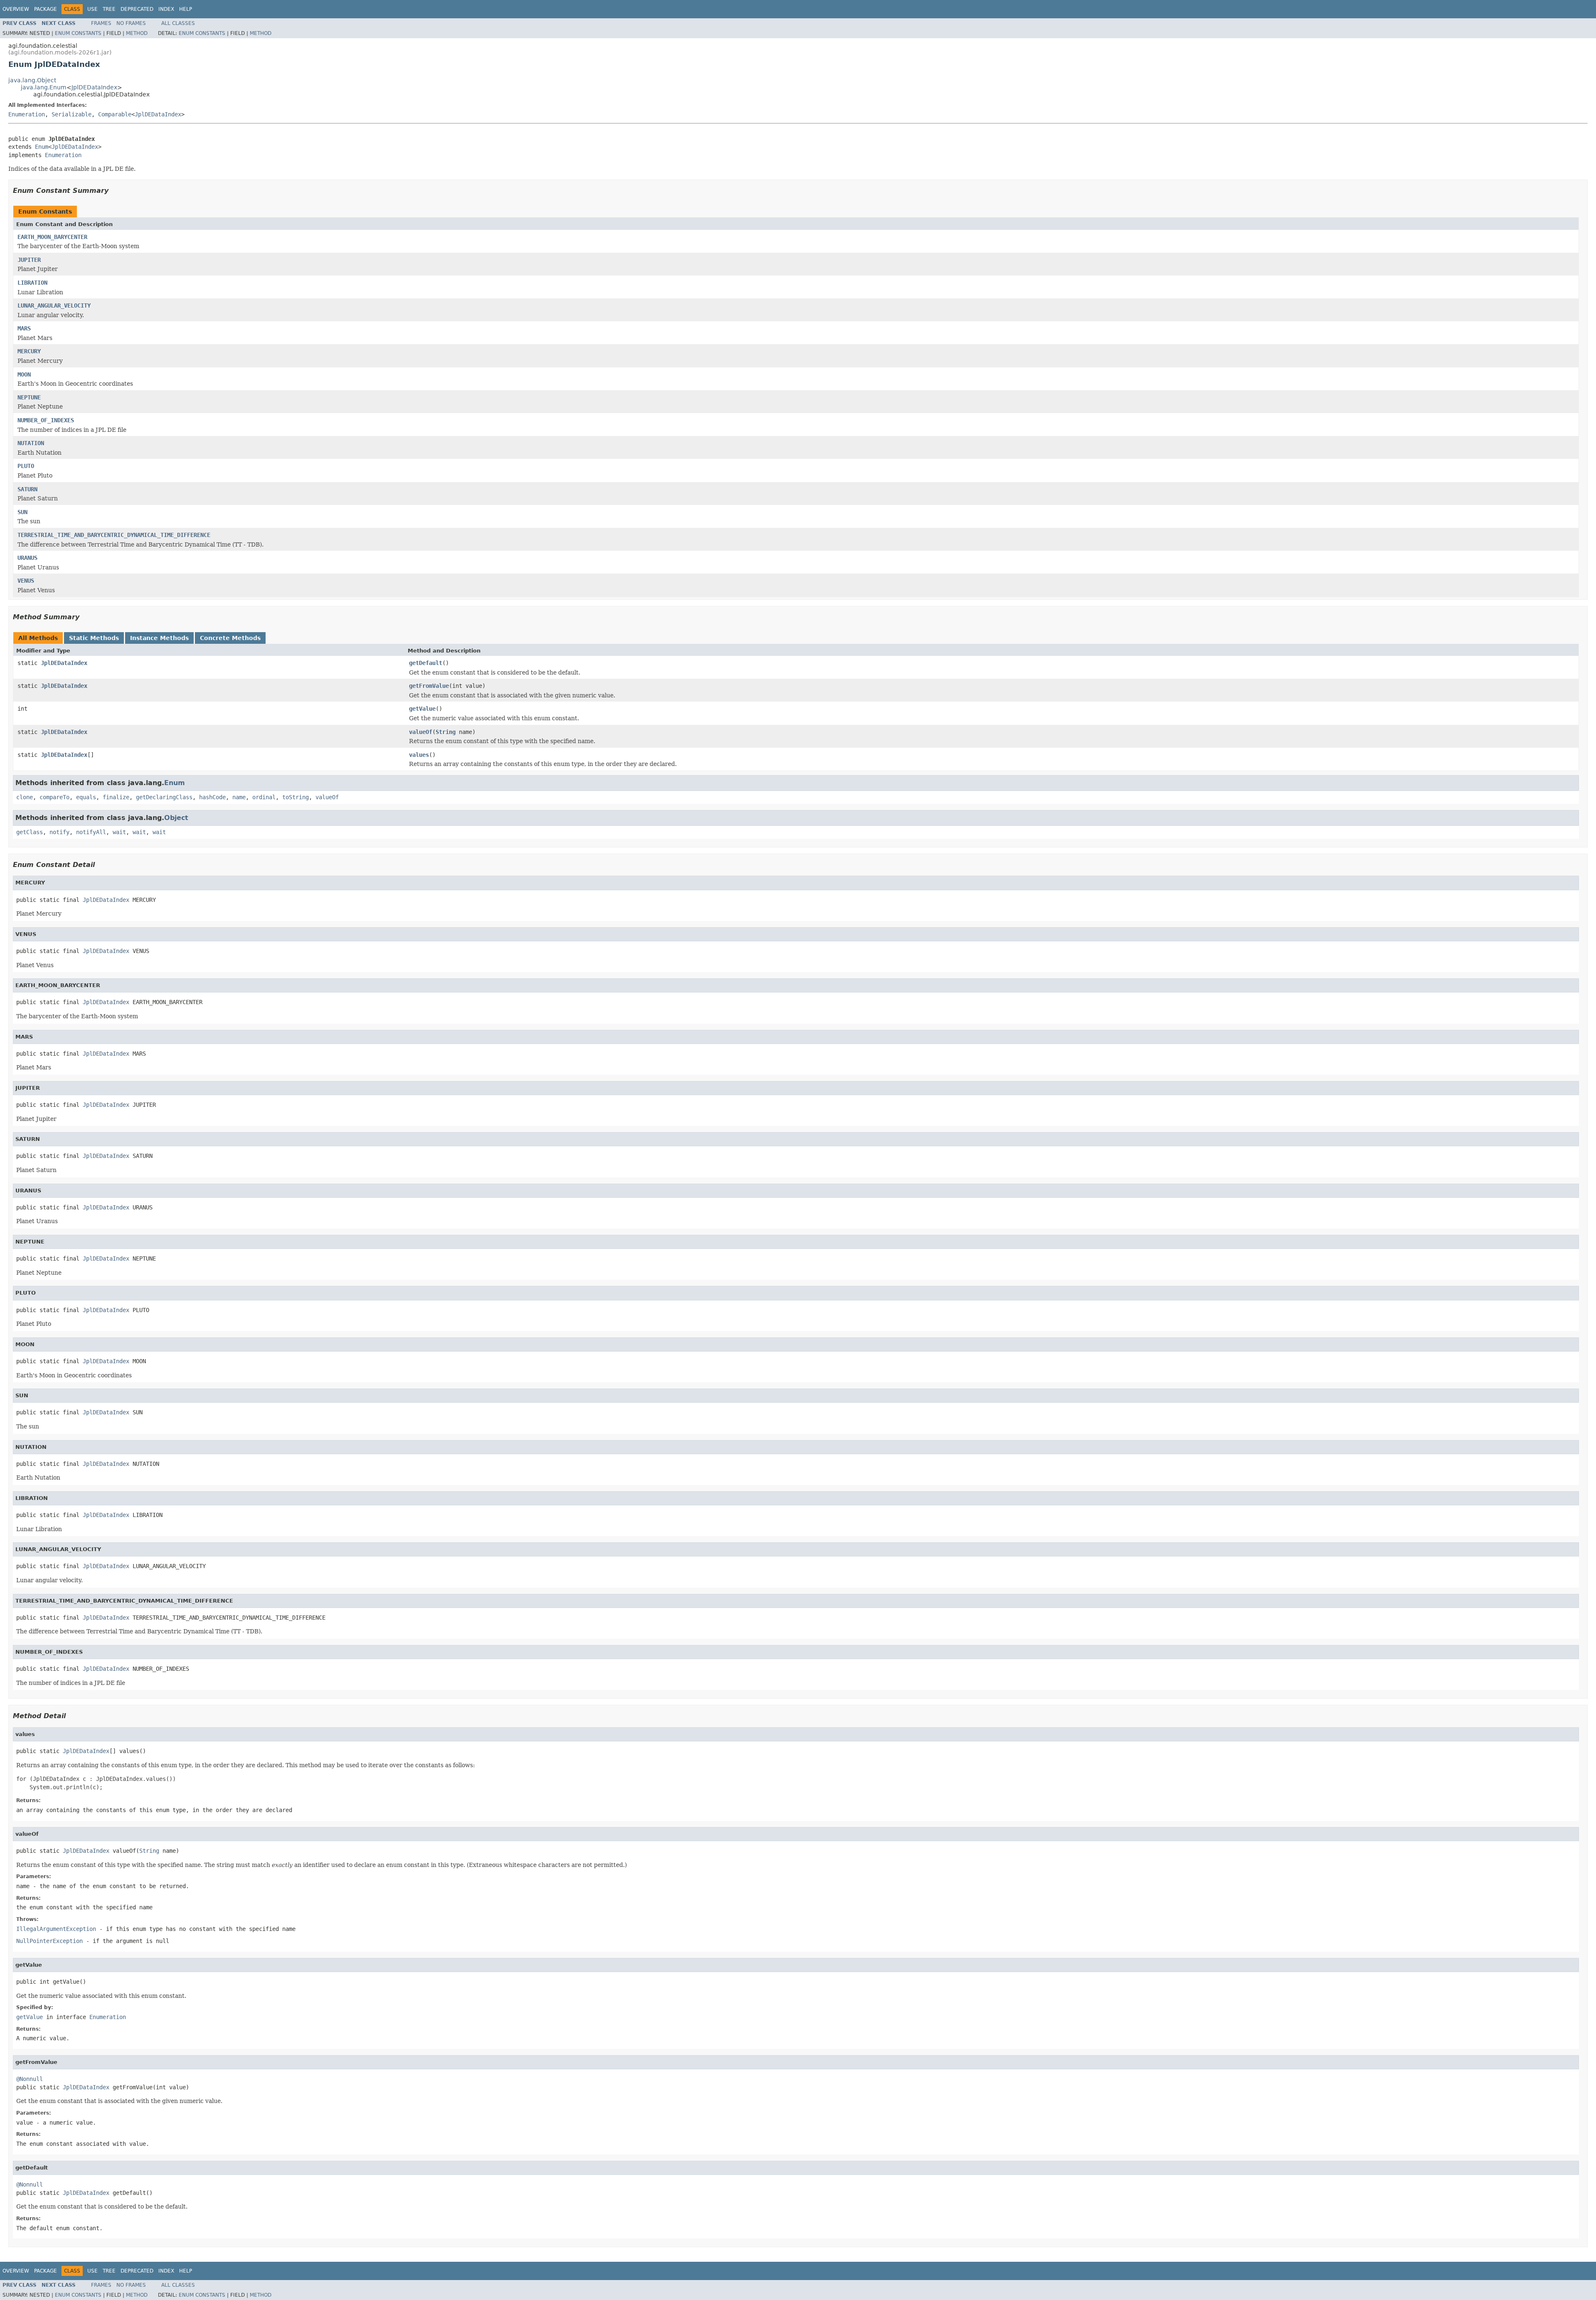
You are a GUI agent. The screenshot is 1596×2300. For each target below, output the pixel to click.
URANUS (27, 558)
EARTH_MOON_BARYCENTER (52, 237)
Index (166, 9)
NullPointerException (49, 1941)
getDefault (426, 663)
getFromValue (429, 686)
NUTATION (31, 443)
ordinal (264, 797)
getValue (422, 709)
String (446, 732)
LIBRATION (32, 283)
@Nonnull (30, 2079)
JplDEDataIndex (94, 87)
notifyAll (91, 832)
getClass (30, 832)
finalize (116, 797)
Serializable (71, 114)
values (419, 755)
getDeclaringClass (164, 797)
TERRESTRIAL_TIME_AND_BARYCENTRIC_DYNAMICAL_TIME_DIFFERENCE (114, 535)
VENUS (26, 581)
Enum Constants (78, 33)
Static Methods (94, 638)
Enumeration (27, 114)
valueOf (421, 732)
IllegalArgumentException (56, 1929)
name (239, 797)
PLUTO (26, 466)
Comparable (115, 114)
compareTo (54, 797)
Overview (16, 9)
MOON (24, 374)
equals (86, 797)
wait (119, 832)
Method (137, 33)
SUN (22, 512)
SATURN (27, 489)
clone (25, 797)
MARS (24, 328)
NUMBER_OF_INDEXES (46, 420)
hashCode (212, 797)
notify (59, 832)
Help (186, 9)
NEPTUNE (29, 397)
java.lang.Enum (44, 87)
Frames (101, 23)
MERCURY (29, 351)
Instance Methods (159, 638)
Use (92, 9)
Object (176, 818)
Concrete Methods (230, 638)
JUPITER (29, 260)
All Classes (178, 23)
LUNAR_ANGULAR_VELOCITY (54, 305)
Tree (109, 9)
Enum (42, 147)
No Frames (131, 23)
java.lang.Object (32, 80)
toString (296, 797)
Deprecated (137, 9)
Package (46, 9)
